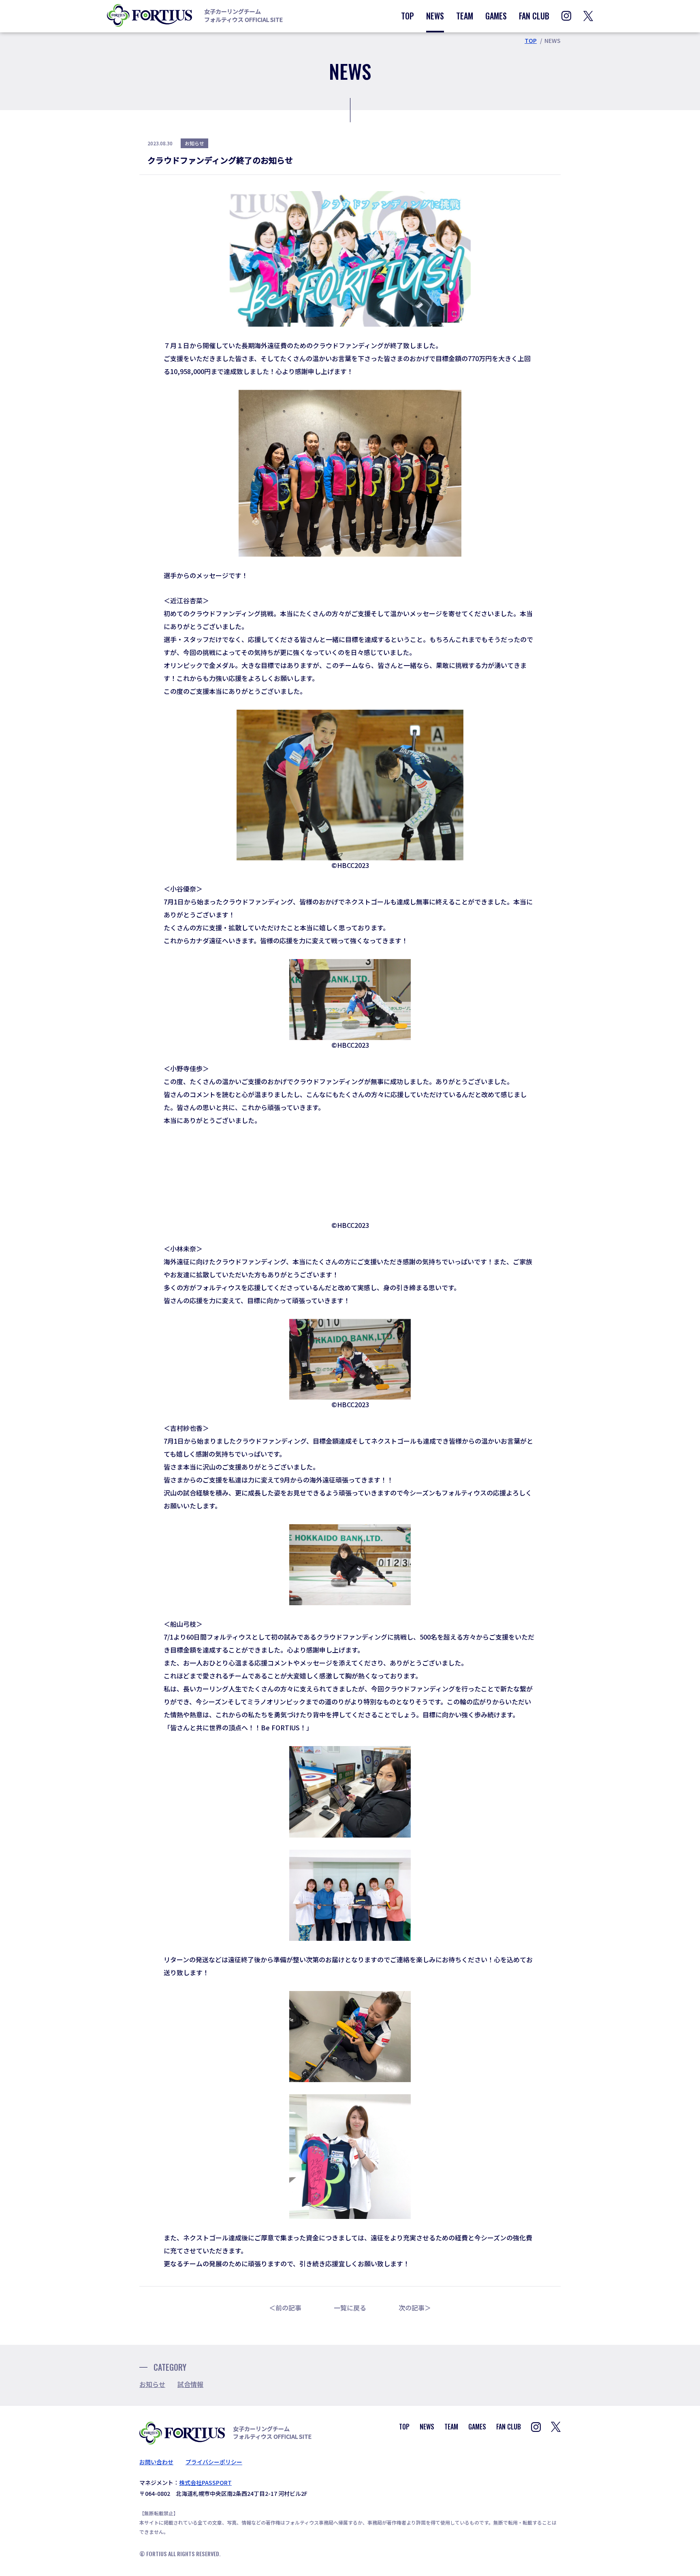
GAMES (496, 16)
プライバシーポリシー (214, 2462)
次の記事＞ (415, 2308)
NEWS (435, 16)
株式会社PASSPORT (205, 2482)
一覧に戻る (350, 2308)
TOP (408, 16)
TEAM (465, 16)
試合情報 (190, 2384)
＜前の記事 (285, 2308)
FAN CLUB (534, 16)
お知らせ (152, 2384)
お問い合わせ (156, 2462)
